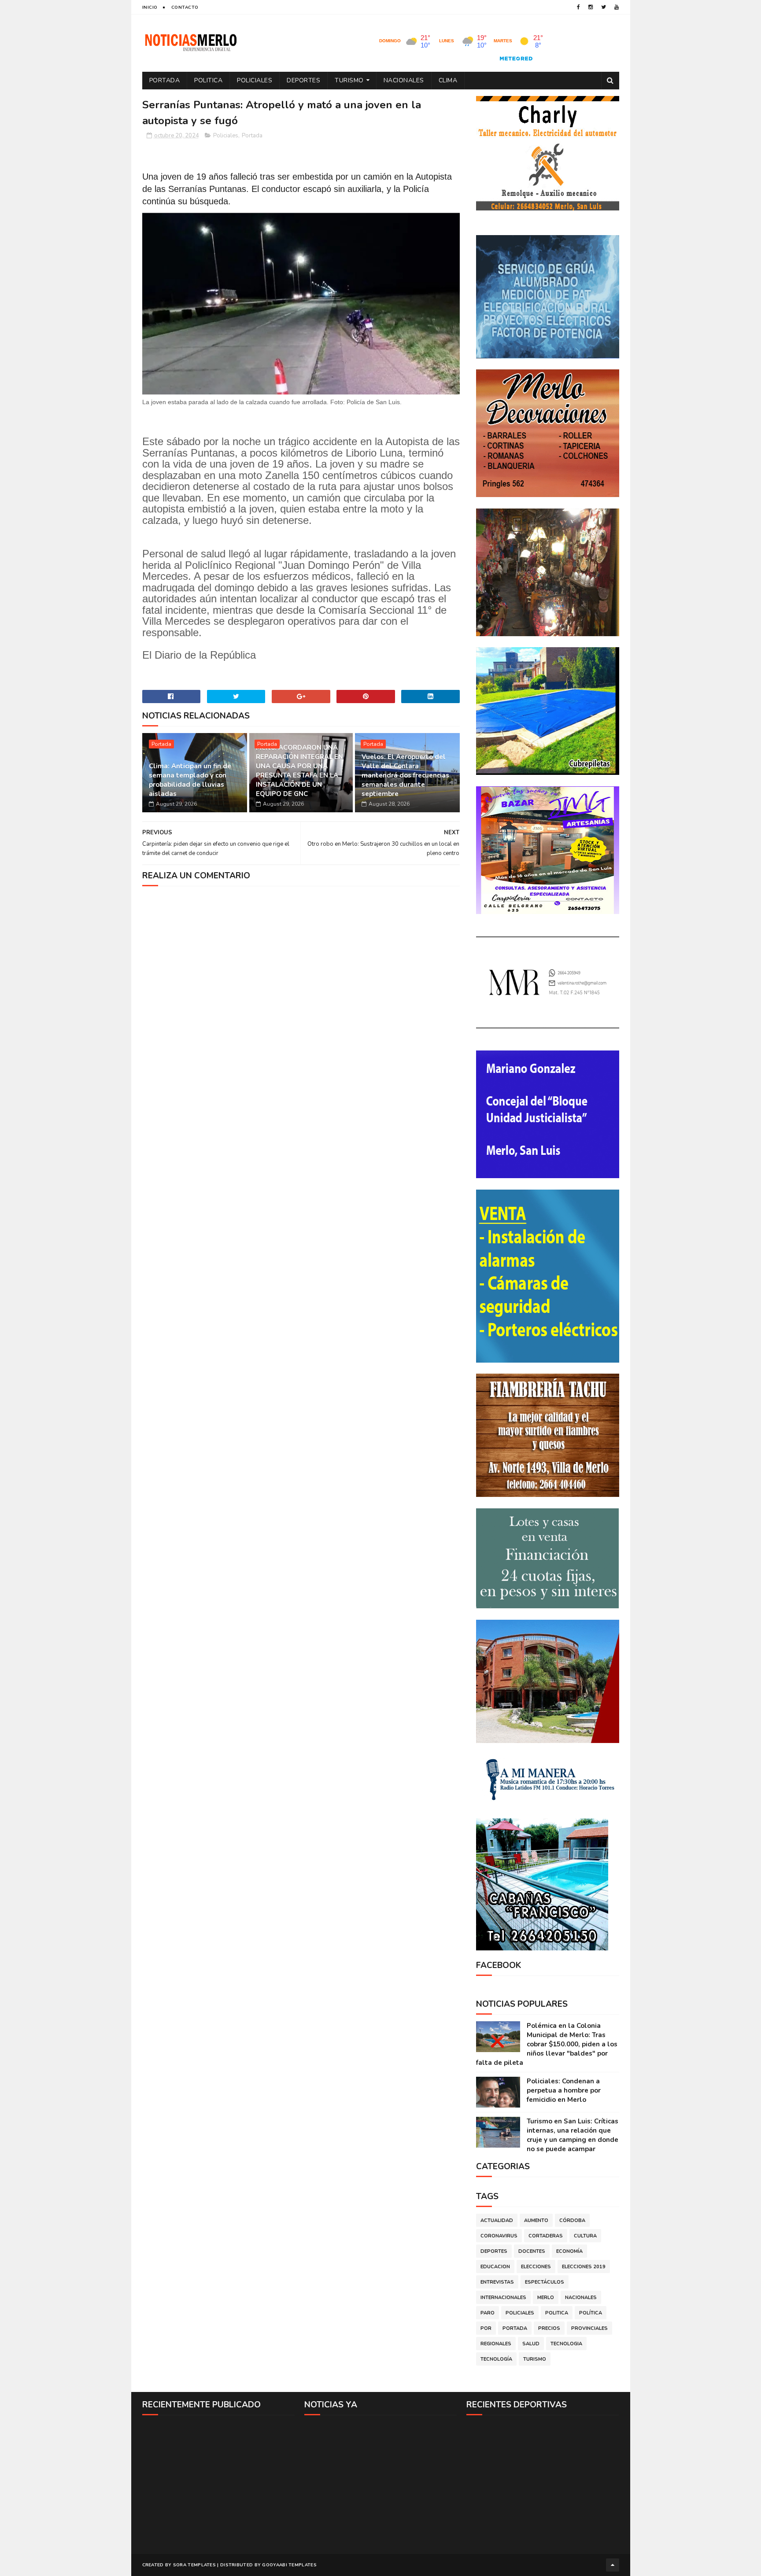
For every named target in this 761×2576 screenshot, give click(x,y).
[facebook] (578, 7)
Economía (569, 2251)
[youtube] (617, 7)
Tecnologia (566, 2344)
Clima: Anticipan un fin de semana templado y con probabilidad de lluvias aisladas (190, 780)
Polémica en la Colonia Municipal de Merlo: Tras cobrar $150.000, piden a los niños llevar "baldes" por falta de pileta (547, 2044)
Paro (488, 2313)
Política (591, 2313)
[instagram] (591, 7)
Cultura (585, 2236)
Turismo (349, 80)
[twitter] (604, 7)
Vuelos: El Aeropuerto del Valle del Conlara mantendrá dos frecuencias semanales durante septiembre (405, 775)
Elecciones (536, 2267)
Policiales (255, 80)
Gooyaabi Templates (289, 2565)
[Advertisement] (219, 2484)
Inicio (150, 7)
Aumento (536, 2220)
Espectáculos (545, 2282)
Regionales (496, 2344)
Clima (448, 80)
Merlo (546, 2298)
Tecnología (496, 2359)
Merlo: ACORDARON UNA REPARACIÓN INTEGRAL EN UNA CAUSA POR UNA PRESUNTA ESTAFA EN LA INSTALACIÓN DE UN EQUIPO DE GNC (299, 771)
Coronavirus (499, 2236)
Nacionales (404, 80)
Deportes (303, 80)
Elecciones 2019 (584, 2267)
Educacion (495, 2267)
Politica (208, 80)
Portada (165, 80)
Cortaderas (546, 2236)
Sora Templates (194, 2565)
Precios (549, 2328)
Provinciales (589, 2328)
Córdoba (572, 2220)
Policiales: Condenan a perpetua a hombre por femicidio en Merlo (564, 2090)
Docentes (532, 2251)
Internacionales (503, 2298)
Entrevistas (497, 2282)
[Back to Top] (613, 2565)
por (486, 2328)
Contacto (185, 7)
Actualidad (497, 2220)
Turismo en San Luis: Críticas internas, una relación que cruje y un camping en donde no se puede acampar (573, 2135)
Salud (531, 2344)
